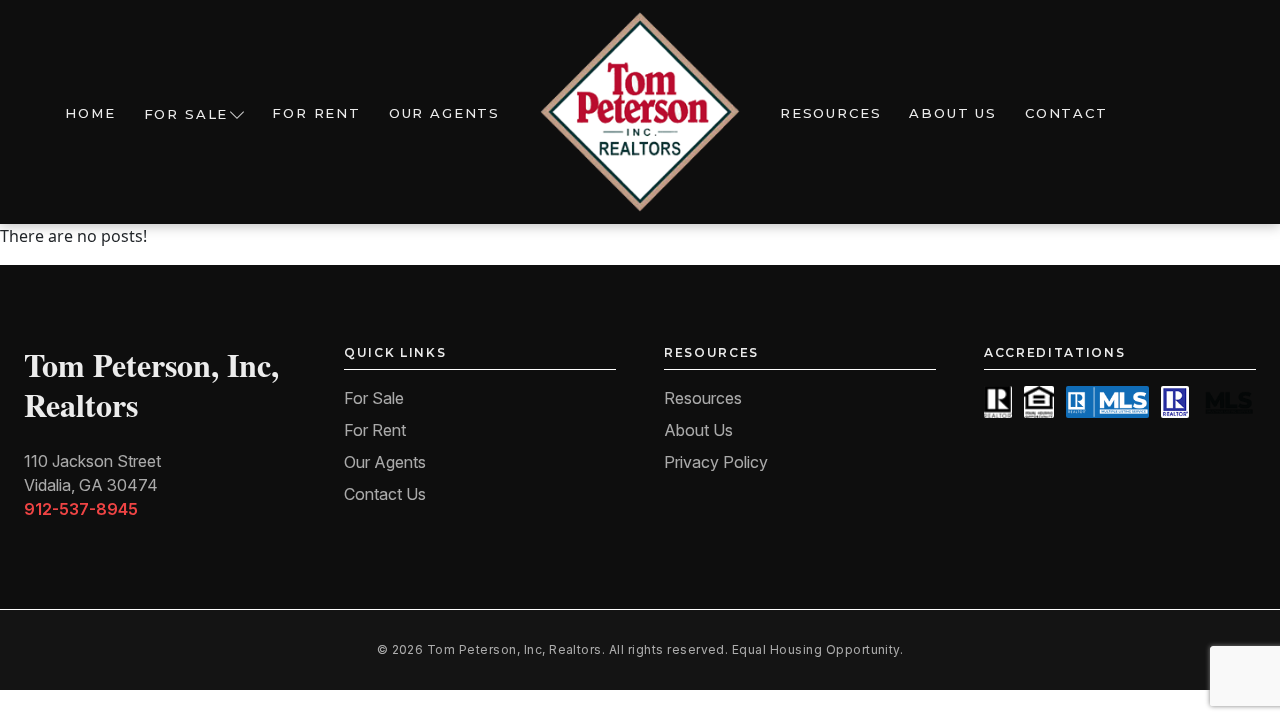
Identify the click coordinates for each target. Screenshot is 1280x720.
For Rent (316, 113)
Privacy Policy (716, 462)
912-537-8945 (81, 509)
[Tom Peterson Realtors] (640, 112)
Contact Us (385, 494)
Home (90, 113)
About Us (953, 113)
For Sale (186, 114)
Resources (830, 113)
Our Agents (444, 113)
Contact (1066, 113)
